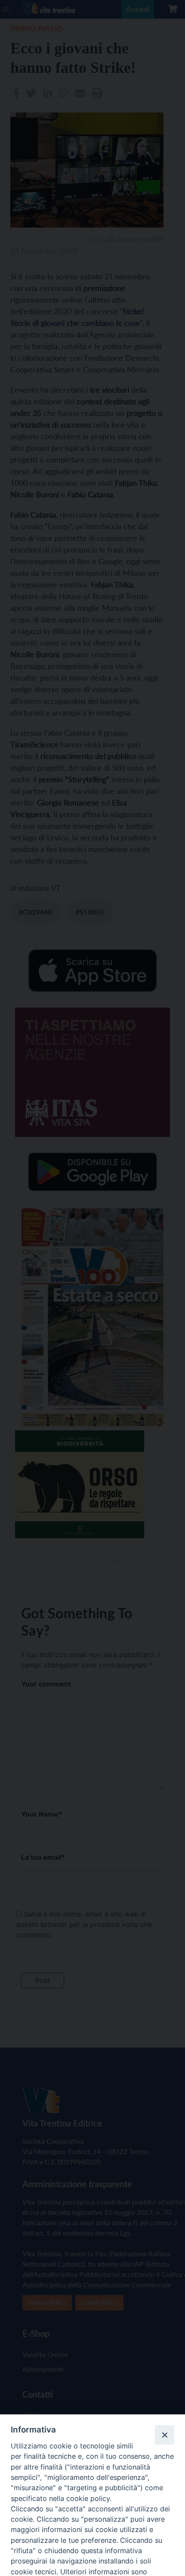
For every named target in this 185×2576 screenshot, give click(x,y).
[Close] (164, 2435)
